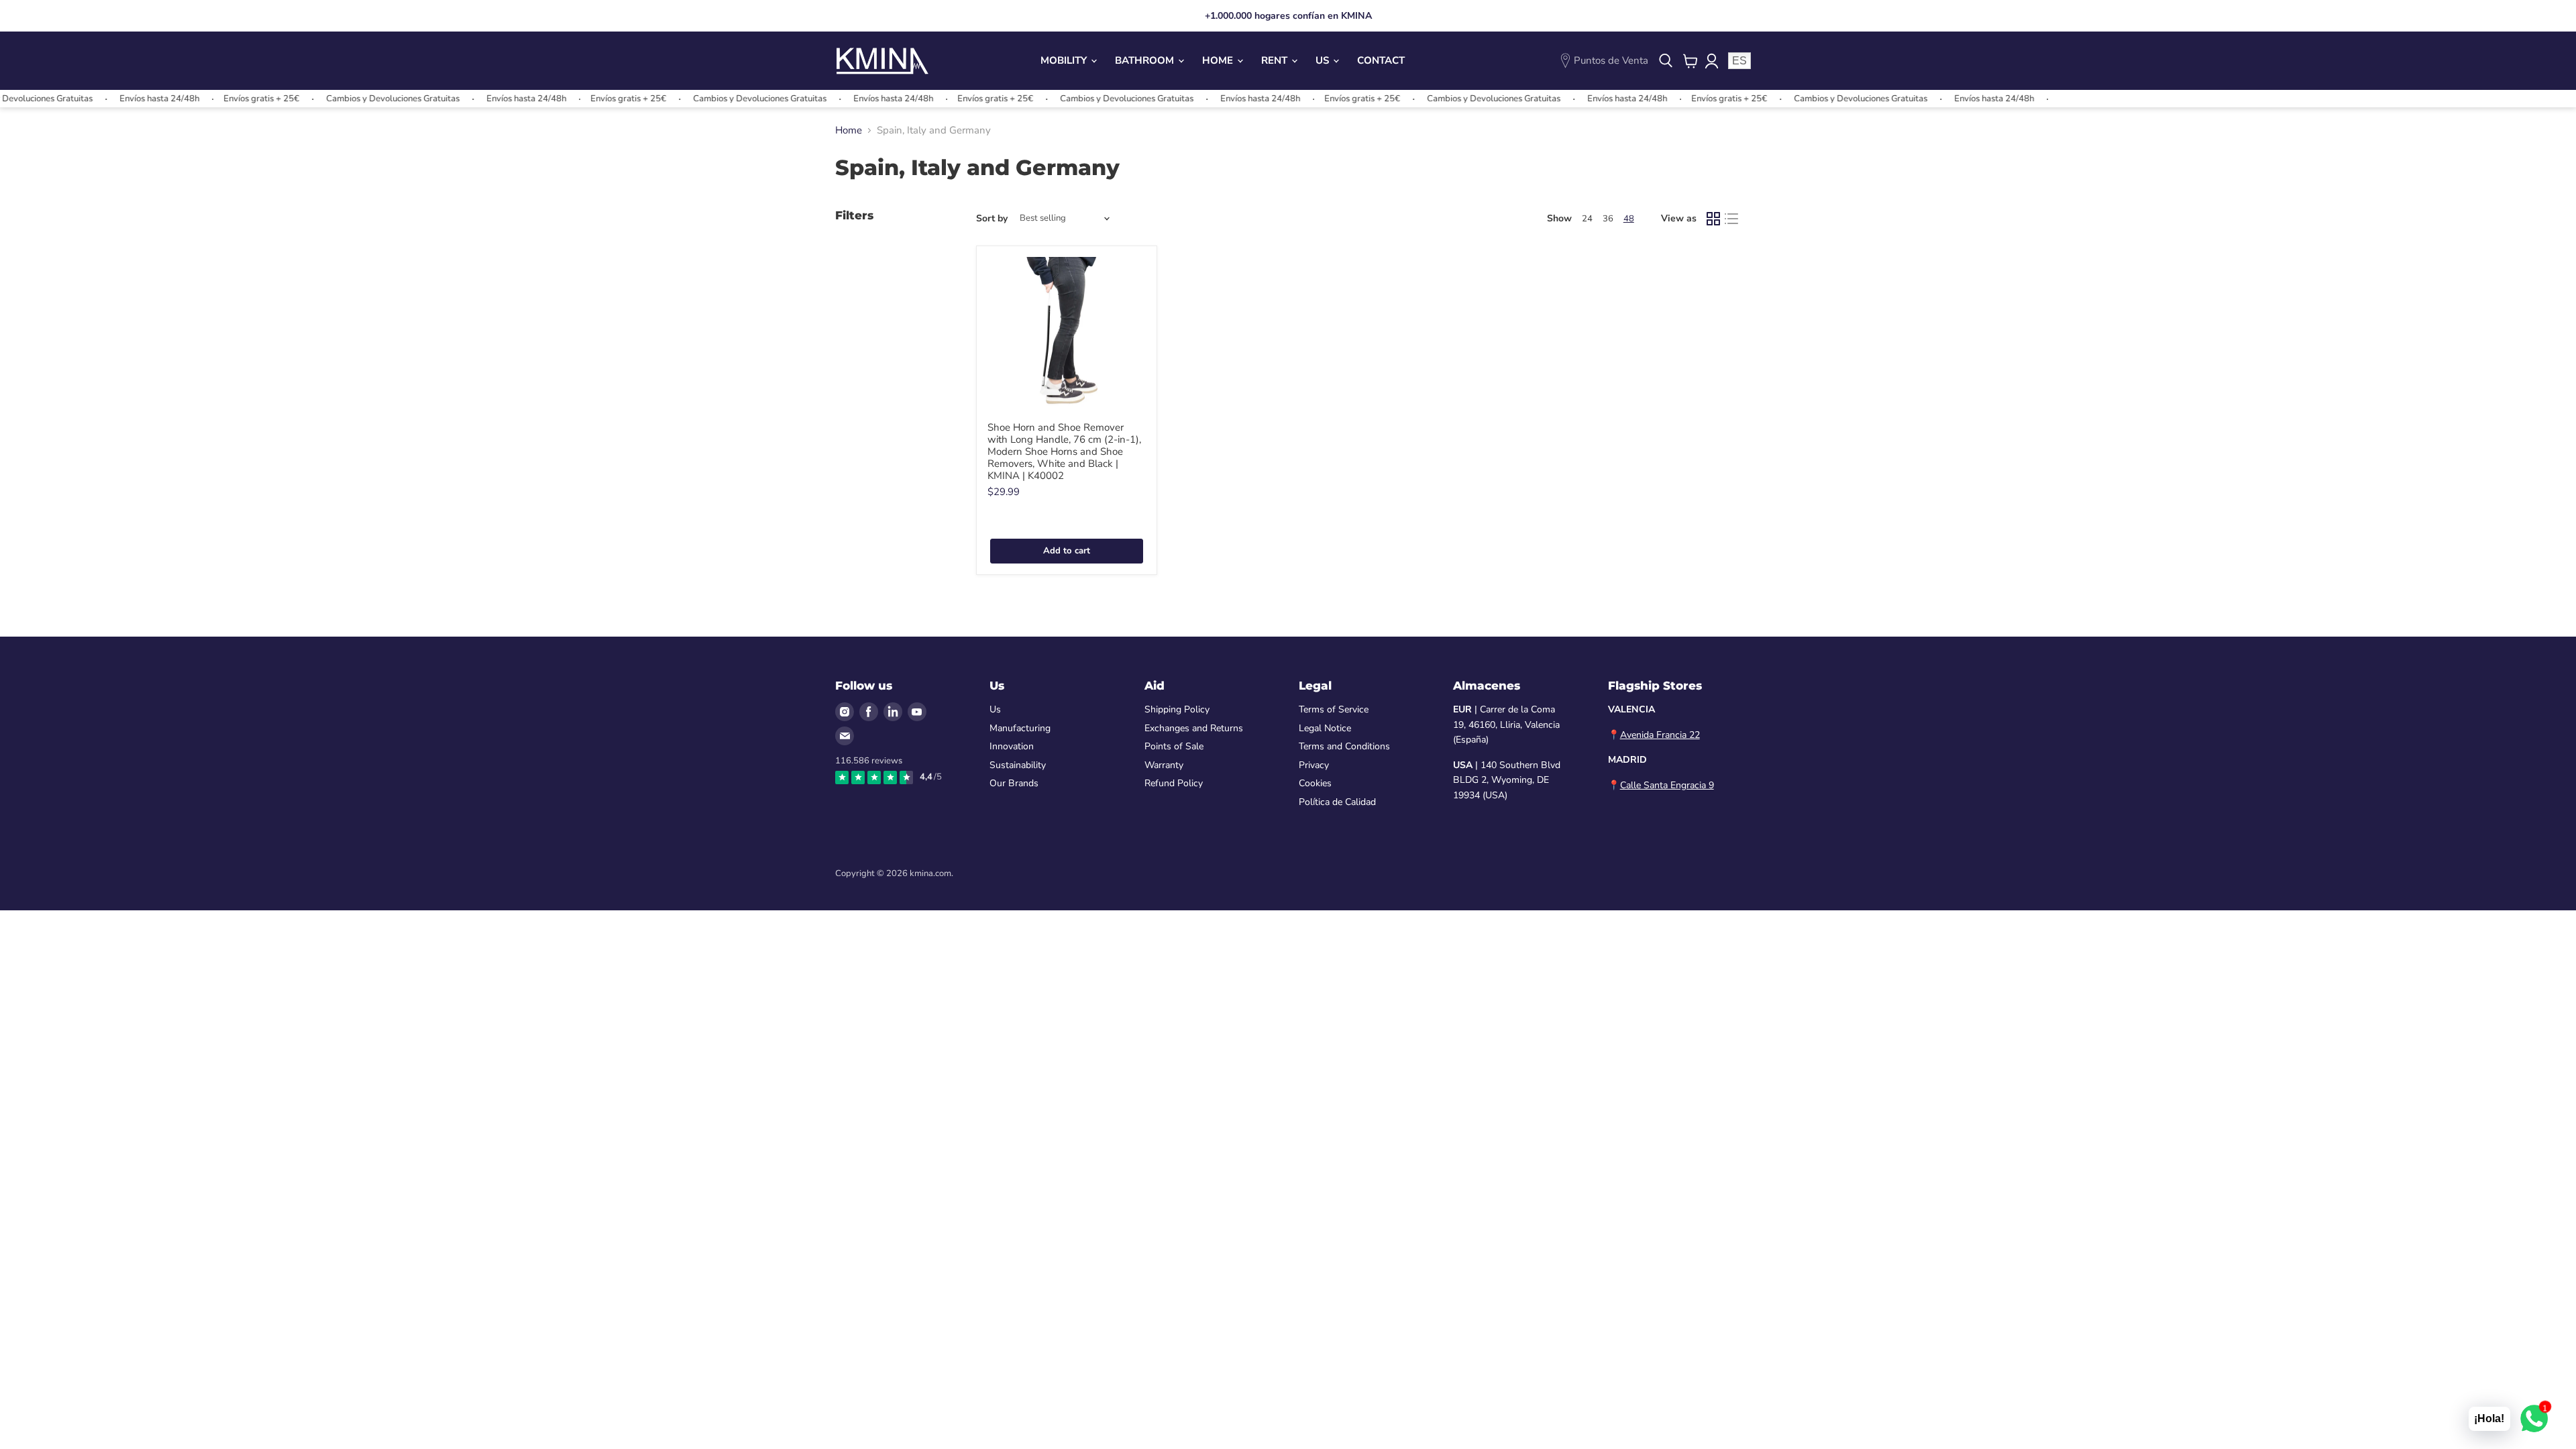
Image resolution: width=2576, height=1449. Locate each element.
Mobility (1065, 60)
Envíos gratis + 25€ (217, 99)
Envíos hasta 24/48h (115, 99)
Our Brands (1014, 783)
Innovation (1012, 746)
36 (1608, 219)
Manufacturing (1020, 728)
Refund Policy (1174, 783)
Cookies (1315, 783)
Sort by (992, 219)
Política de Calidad (1337, 802)
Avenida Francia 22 (1660, 735)
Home (1219, 60)
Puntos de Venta (1611, 60)
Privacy (1314, 765)
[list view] (1732, 219)
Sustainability (1018, 765)
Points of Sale (1174, 746)
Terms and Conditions (1344, 746)
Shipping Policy (1177, 709)
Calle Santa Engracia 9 (1667, 785)
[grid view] (1713, 219)
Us (1324, 60)
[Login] (1711, 61)
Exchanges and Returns (1194, 728)
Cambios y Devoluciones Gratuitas (348, 99)
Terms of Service (1334, 709)
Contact (1381, 60)
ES (1739, 61)
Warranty (1164, 765)
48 (1629, 219)
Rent (1276, 60)
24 (1587, 219)
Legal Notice (1325, 728)
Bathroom (1146, 60)
